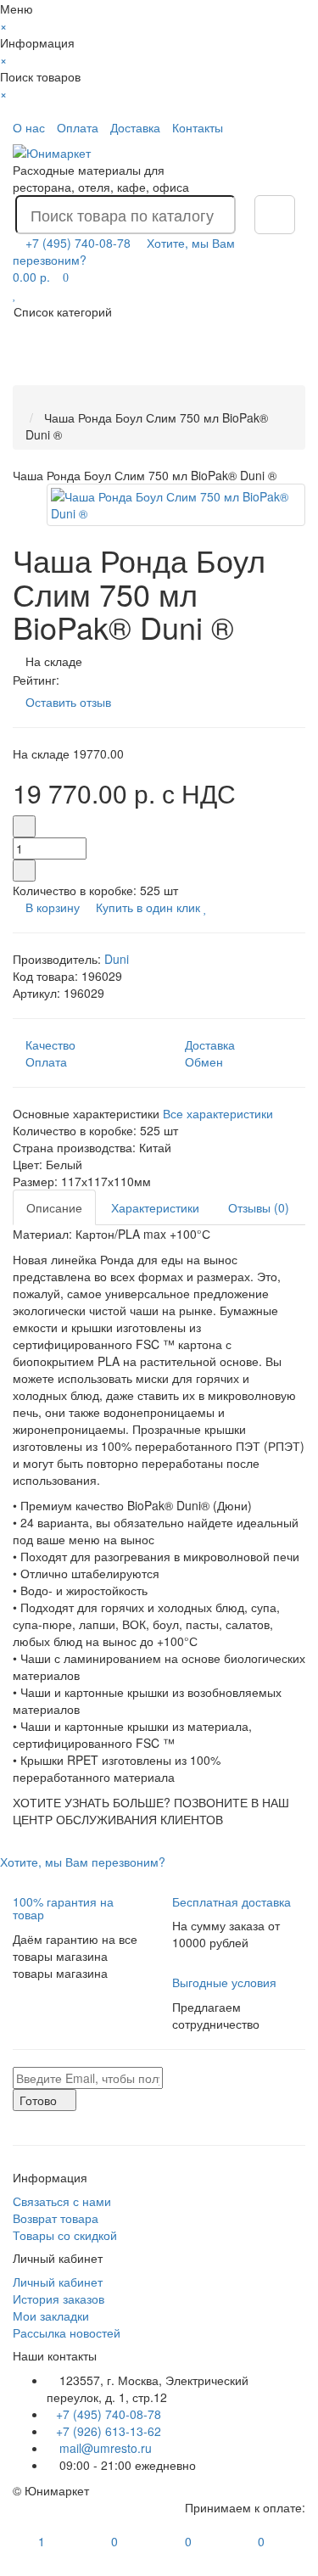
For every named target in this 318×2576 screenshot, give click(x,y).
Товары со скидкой (65, 2235)
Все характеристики (218, 1113)
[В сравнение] (216, 907)
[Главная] (30, 400)
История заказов (59, 2299)
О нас (29, 127)
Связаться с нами (62, 2201)
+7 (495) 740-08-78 (109, 2414)
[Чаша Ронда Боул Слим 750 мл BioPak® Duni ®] (176, 505)
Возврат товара (56, 2218)
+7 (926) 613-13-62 (109, 2431)
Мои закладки (51, 2316)
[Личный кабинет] (290, 127)
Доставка (135, 127)
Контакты (198, 127)
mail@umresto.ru (104, 2448)
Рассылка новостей (67, 2332)
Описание (54, 1207)
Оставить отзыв (68, 702)
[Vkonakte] (17, 2120)
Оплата (78, 127)
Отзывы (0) (259, 1207)
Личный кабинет (58, 2282)
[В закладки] (206, 907)
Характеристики (155, 1207)
